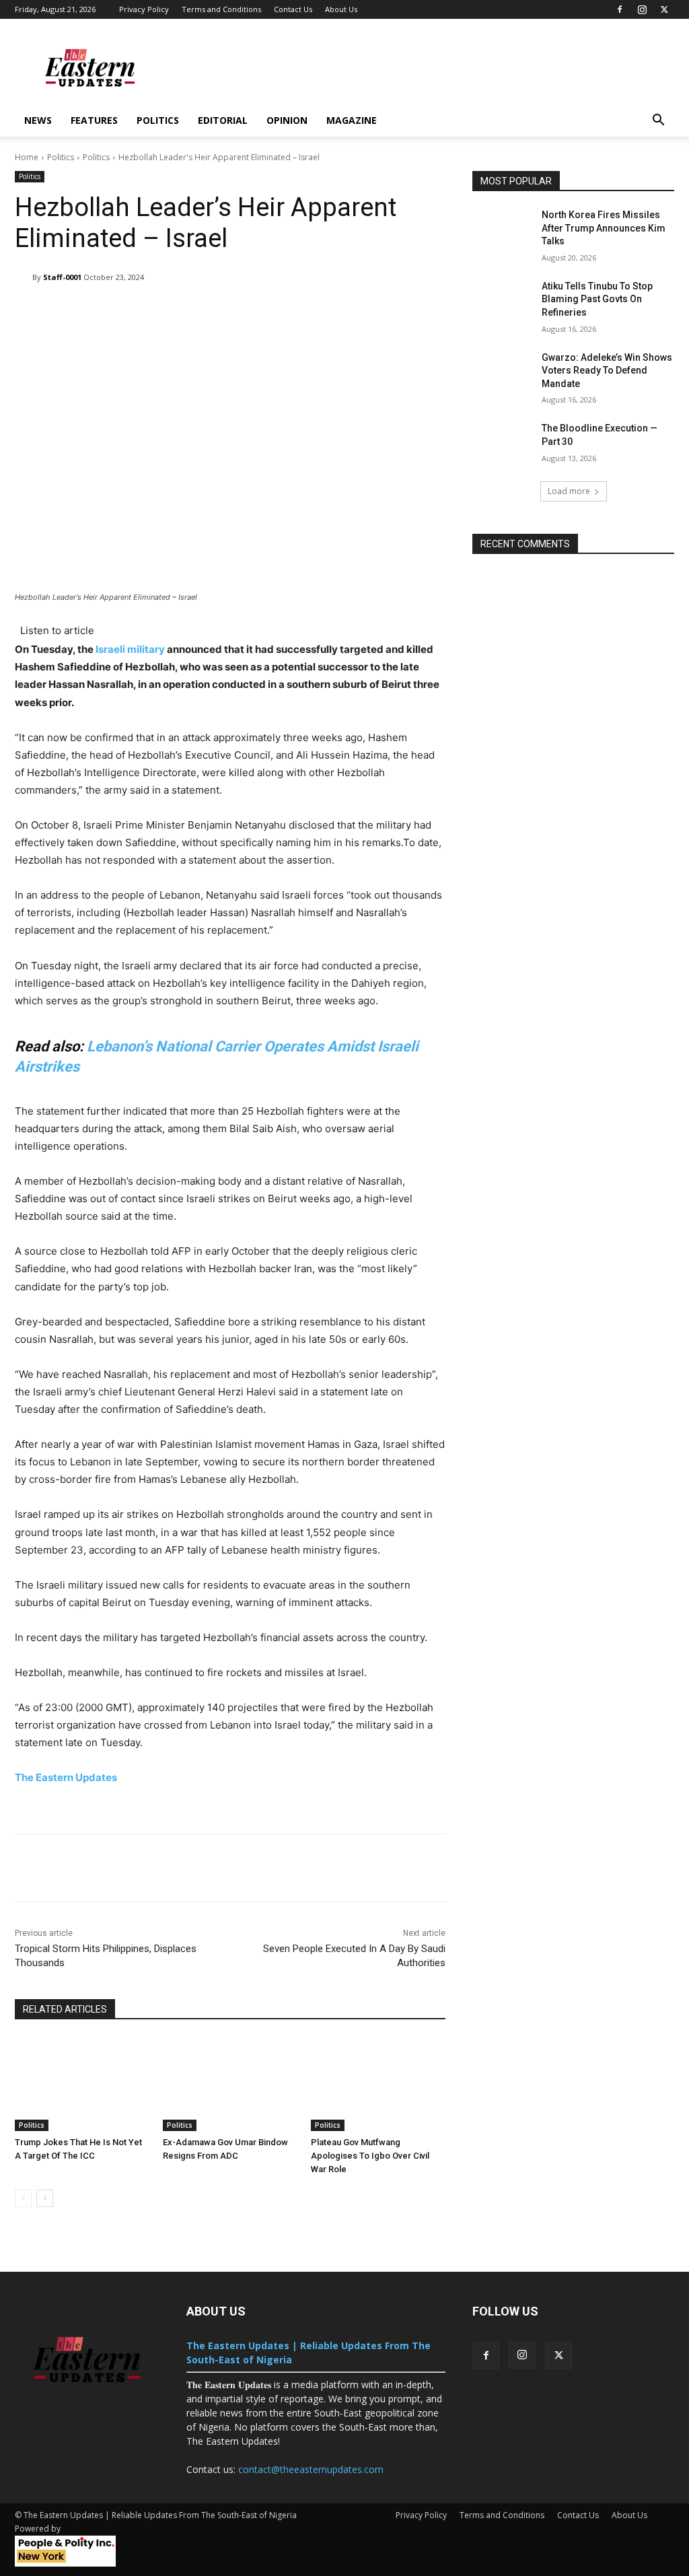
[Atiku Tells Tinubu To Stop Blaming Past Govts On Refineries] (503, 301)
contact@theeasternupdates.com (311, 2469)
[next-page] (45, 2198)
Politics (158, 120)
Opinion (287, 120)
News (38, 120)
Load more (569, 491)
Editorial (223, 120)
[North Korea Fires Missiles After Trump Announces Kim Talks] (503, 230)
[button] (658, 121)
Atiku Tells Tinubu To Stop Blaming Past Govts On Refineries (597, 299)
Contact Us (293, 9)
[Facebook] (620, 9)
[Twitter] (664, 9)
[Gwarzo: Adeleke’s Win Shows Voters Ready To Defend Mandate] (503, 373)
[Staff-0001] (24, 277)
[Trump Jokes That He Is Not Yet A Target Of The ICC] (82, 2084)
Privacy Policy (144, 9)
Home (27, 157)
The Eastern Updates (67, 1777)
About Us (341, 9)
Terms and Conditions (221, 9)
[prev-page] (23, 2198)
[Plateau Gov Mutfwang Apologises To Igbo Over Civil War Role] (378, 2084)
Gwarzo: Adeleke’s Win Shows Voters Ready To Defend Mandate (607, 371)
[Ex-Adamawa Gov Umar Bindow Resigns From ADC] (230, 2084)
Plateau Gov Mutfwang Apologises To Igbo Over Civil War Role (370, 2156)
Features (94, 120)
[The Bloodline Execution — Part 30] (503, 443)
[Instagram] (642, 9)
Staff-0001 (62, 277)
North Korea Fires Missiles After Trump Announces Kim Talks (604, 228)
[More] (439, 312)
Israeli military (130, 649)
